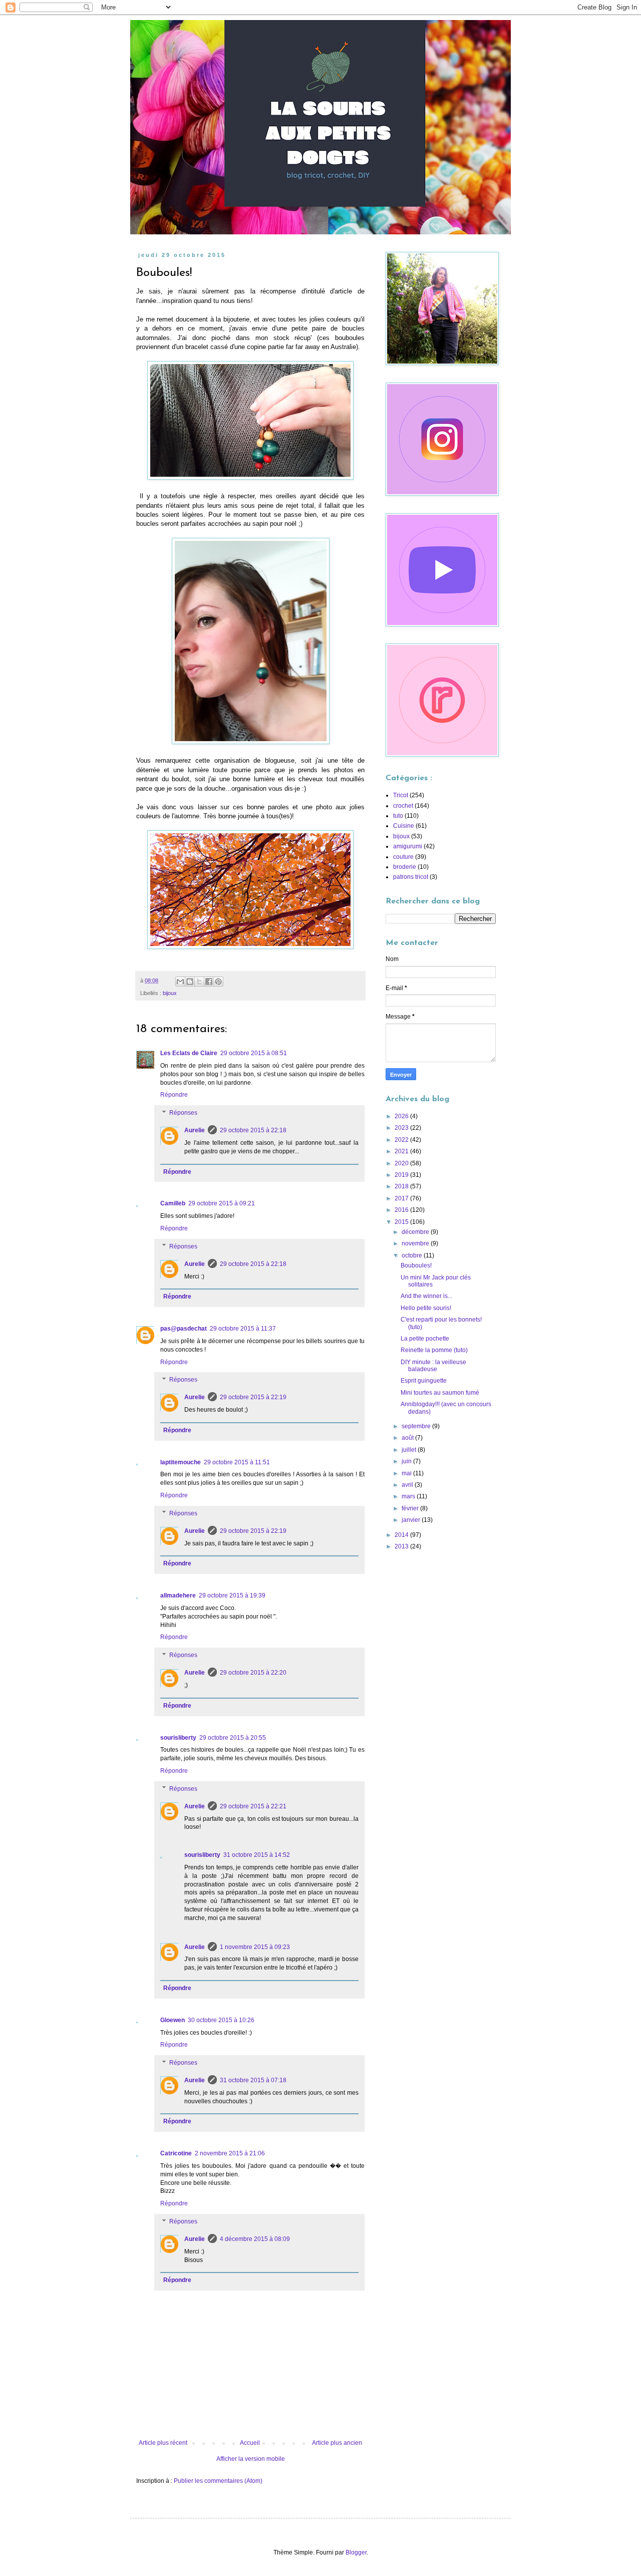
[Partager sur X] (199, 982)
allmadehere (178, 1595)
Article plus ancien (337, 2443)
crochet (403, 806)
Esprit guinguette (424, 1381)
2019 (402, 1175)
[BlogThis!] (190, 982)
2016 (402, 1210)
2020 (402, 1163)
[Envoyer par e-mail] (180, 982)
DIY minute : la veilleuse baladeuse (433, 1366)
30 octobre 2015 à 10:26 (221, 2020)
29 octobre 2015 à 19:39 (232, 1595)
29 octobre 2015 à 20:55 (233, 1738)
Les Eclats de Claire (189, 1053)
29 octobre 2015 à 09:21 (222, 1203)
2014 (402, 1535)
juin (407, 1461)
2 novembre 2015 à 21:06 (230, 2153)
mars (409, 1496)
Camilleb (173, 1203)
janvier (412, 1520)
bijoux (170, 993)
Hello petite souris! (426, 1308)
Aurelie (195, 1130)
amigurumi (408, 846)
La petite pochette (425, 1339)
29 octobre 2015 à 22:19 (253, 1397)
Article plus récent (163, 2443)
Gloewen (173, 2020)
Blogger (356, 2552)
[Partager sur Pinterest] (218, 982)
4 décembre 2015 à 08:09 (255, 2239)
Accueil (250, 2443)
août (408, 1438)
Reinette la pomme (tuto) (434, 1350)
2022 (402, 1140)
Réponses (183, 1113)
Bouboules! (416, 1265)
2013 (402, 1546)
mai (407, 1473)
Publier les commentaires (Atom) (218, 2481)
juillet (410, 1450)
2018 (402, 1186)
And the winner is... (426, 1296)
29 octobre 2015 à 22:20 (253, 1673)
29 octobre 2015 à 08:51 (254, 1053)
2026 (402, 1116)
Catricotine (176, 2153)
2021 (402, 1151)
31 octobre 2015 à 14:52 (257, 1855)
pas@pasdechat (184, 1329)
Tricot (401, 795)
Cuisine (404, 826)
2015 (402, 1222)
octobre (413, 1255)
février (411, 1508)
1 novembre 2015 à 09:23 (255, 1947)
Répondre (174, 1095)
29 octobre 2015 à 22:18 (253, 1130)
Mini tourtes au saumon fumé (440, 1393)
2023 (402, 1128)
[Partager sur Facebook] (209, 982)
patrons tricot (411, 877)
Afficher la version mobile (251, 2459)
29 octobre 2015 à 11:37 (243, 1329)
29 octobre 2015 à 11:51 (237, 1462)
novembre (416, 1243)
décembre (416, 1232)
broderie (405, 867)
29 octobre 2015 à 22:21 (253, 1806)
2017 (402, 1198)
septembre (417, 1426)
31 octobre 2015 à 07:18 (253, 2080)
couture (403, 857)
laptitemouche (181, 1462)
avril (408, 1485)
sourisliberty (178, 1738)
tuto (398, 816)
